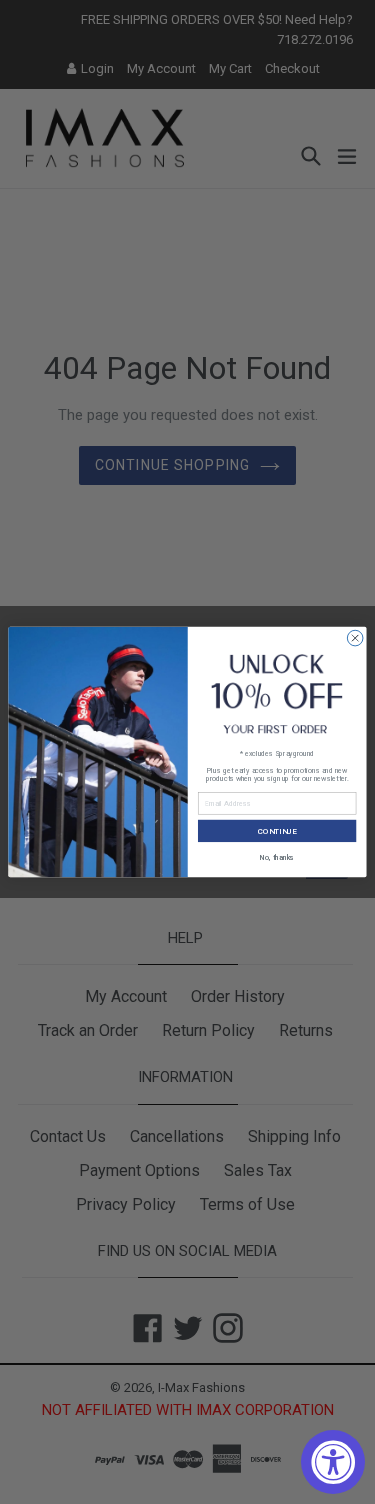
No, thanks (277, 857)
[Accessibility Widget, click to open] (333, 1462)
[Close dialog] (355, 638)
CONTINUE (277, 830)
